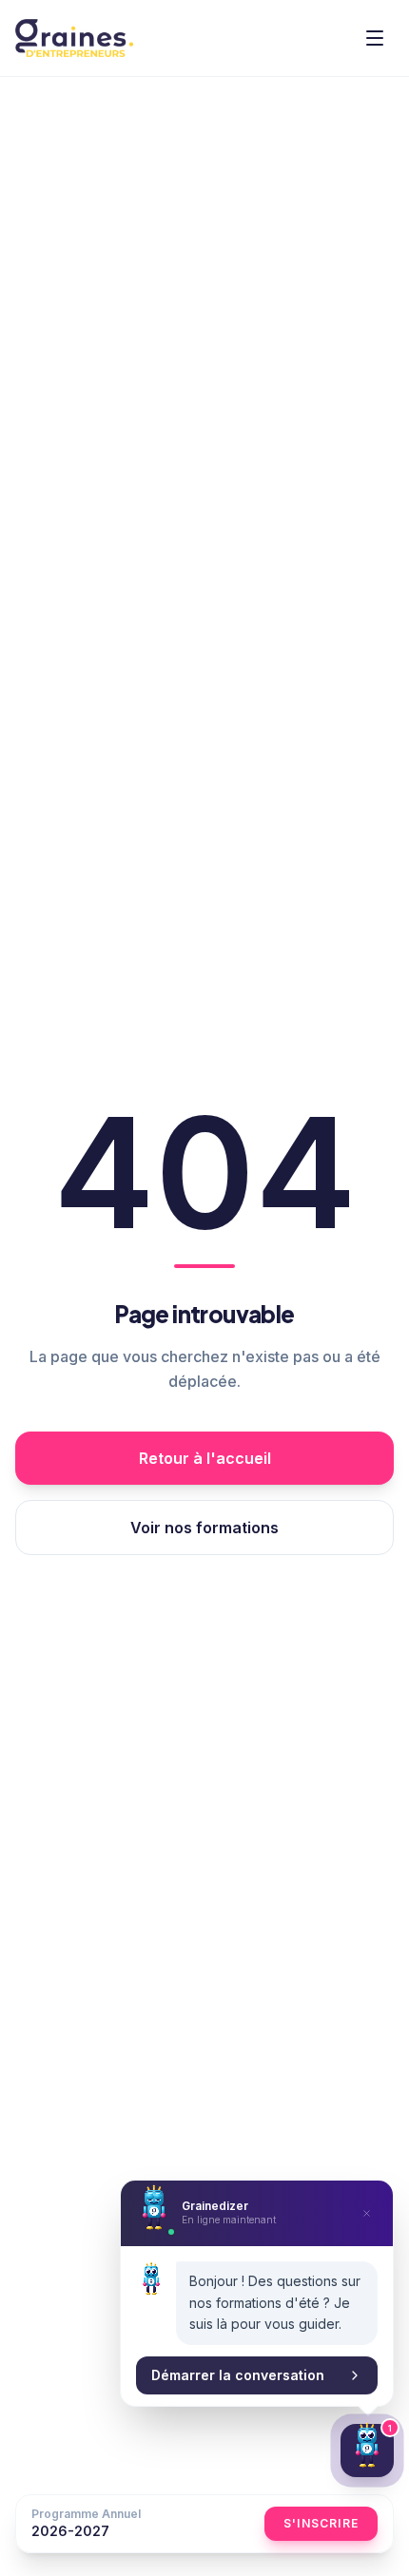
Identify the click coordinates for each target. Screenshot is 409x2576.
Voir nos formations (204, 1528)
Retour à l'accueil (205, 1458)
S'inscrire (321, 2523)
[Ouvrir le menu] (375, 38)
